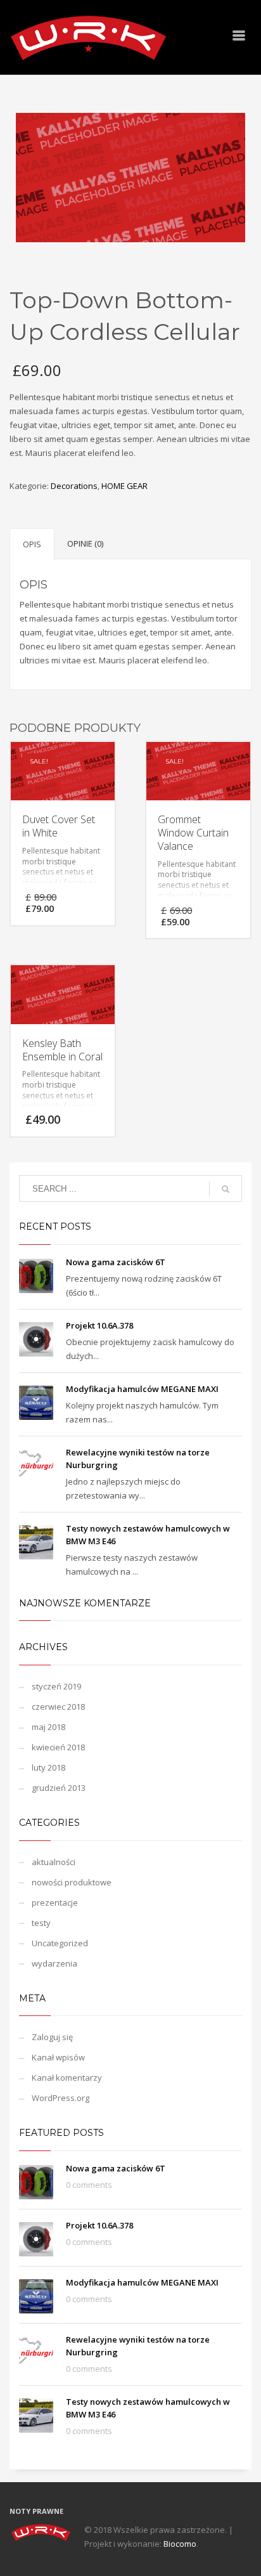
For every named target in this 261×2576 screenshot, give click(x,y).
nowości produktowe (72, 1882)
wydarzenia (54, 1963)
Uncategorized (60, 1943)
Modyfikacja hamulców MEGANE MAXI (142, 1389)
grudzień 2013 (59, 1788)
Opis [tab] (32, 544)
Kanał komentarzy (67, 2078)
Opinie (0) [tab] (85, 543)
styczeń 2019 (56, 1686)
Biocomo (180, 2544)
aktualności (54, 1862)
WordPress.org (60, 2098)
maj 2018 (48, 1727)
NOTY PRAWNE (36, 2511)
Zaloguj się (52, 2037)
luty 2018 (48, 1767)
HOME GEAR (124, 486)
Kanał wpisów (58, 2057)
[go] (226, 1189)
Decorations (74, 486)
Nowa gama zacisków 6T (116, 1262)
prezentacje (55, 1903)
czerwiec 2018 (58, 1707)
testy (41, 1923)
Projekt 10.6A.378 (99, 1325)
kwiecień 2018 (58, 1747)
